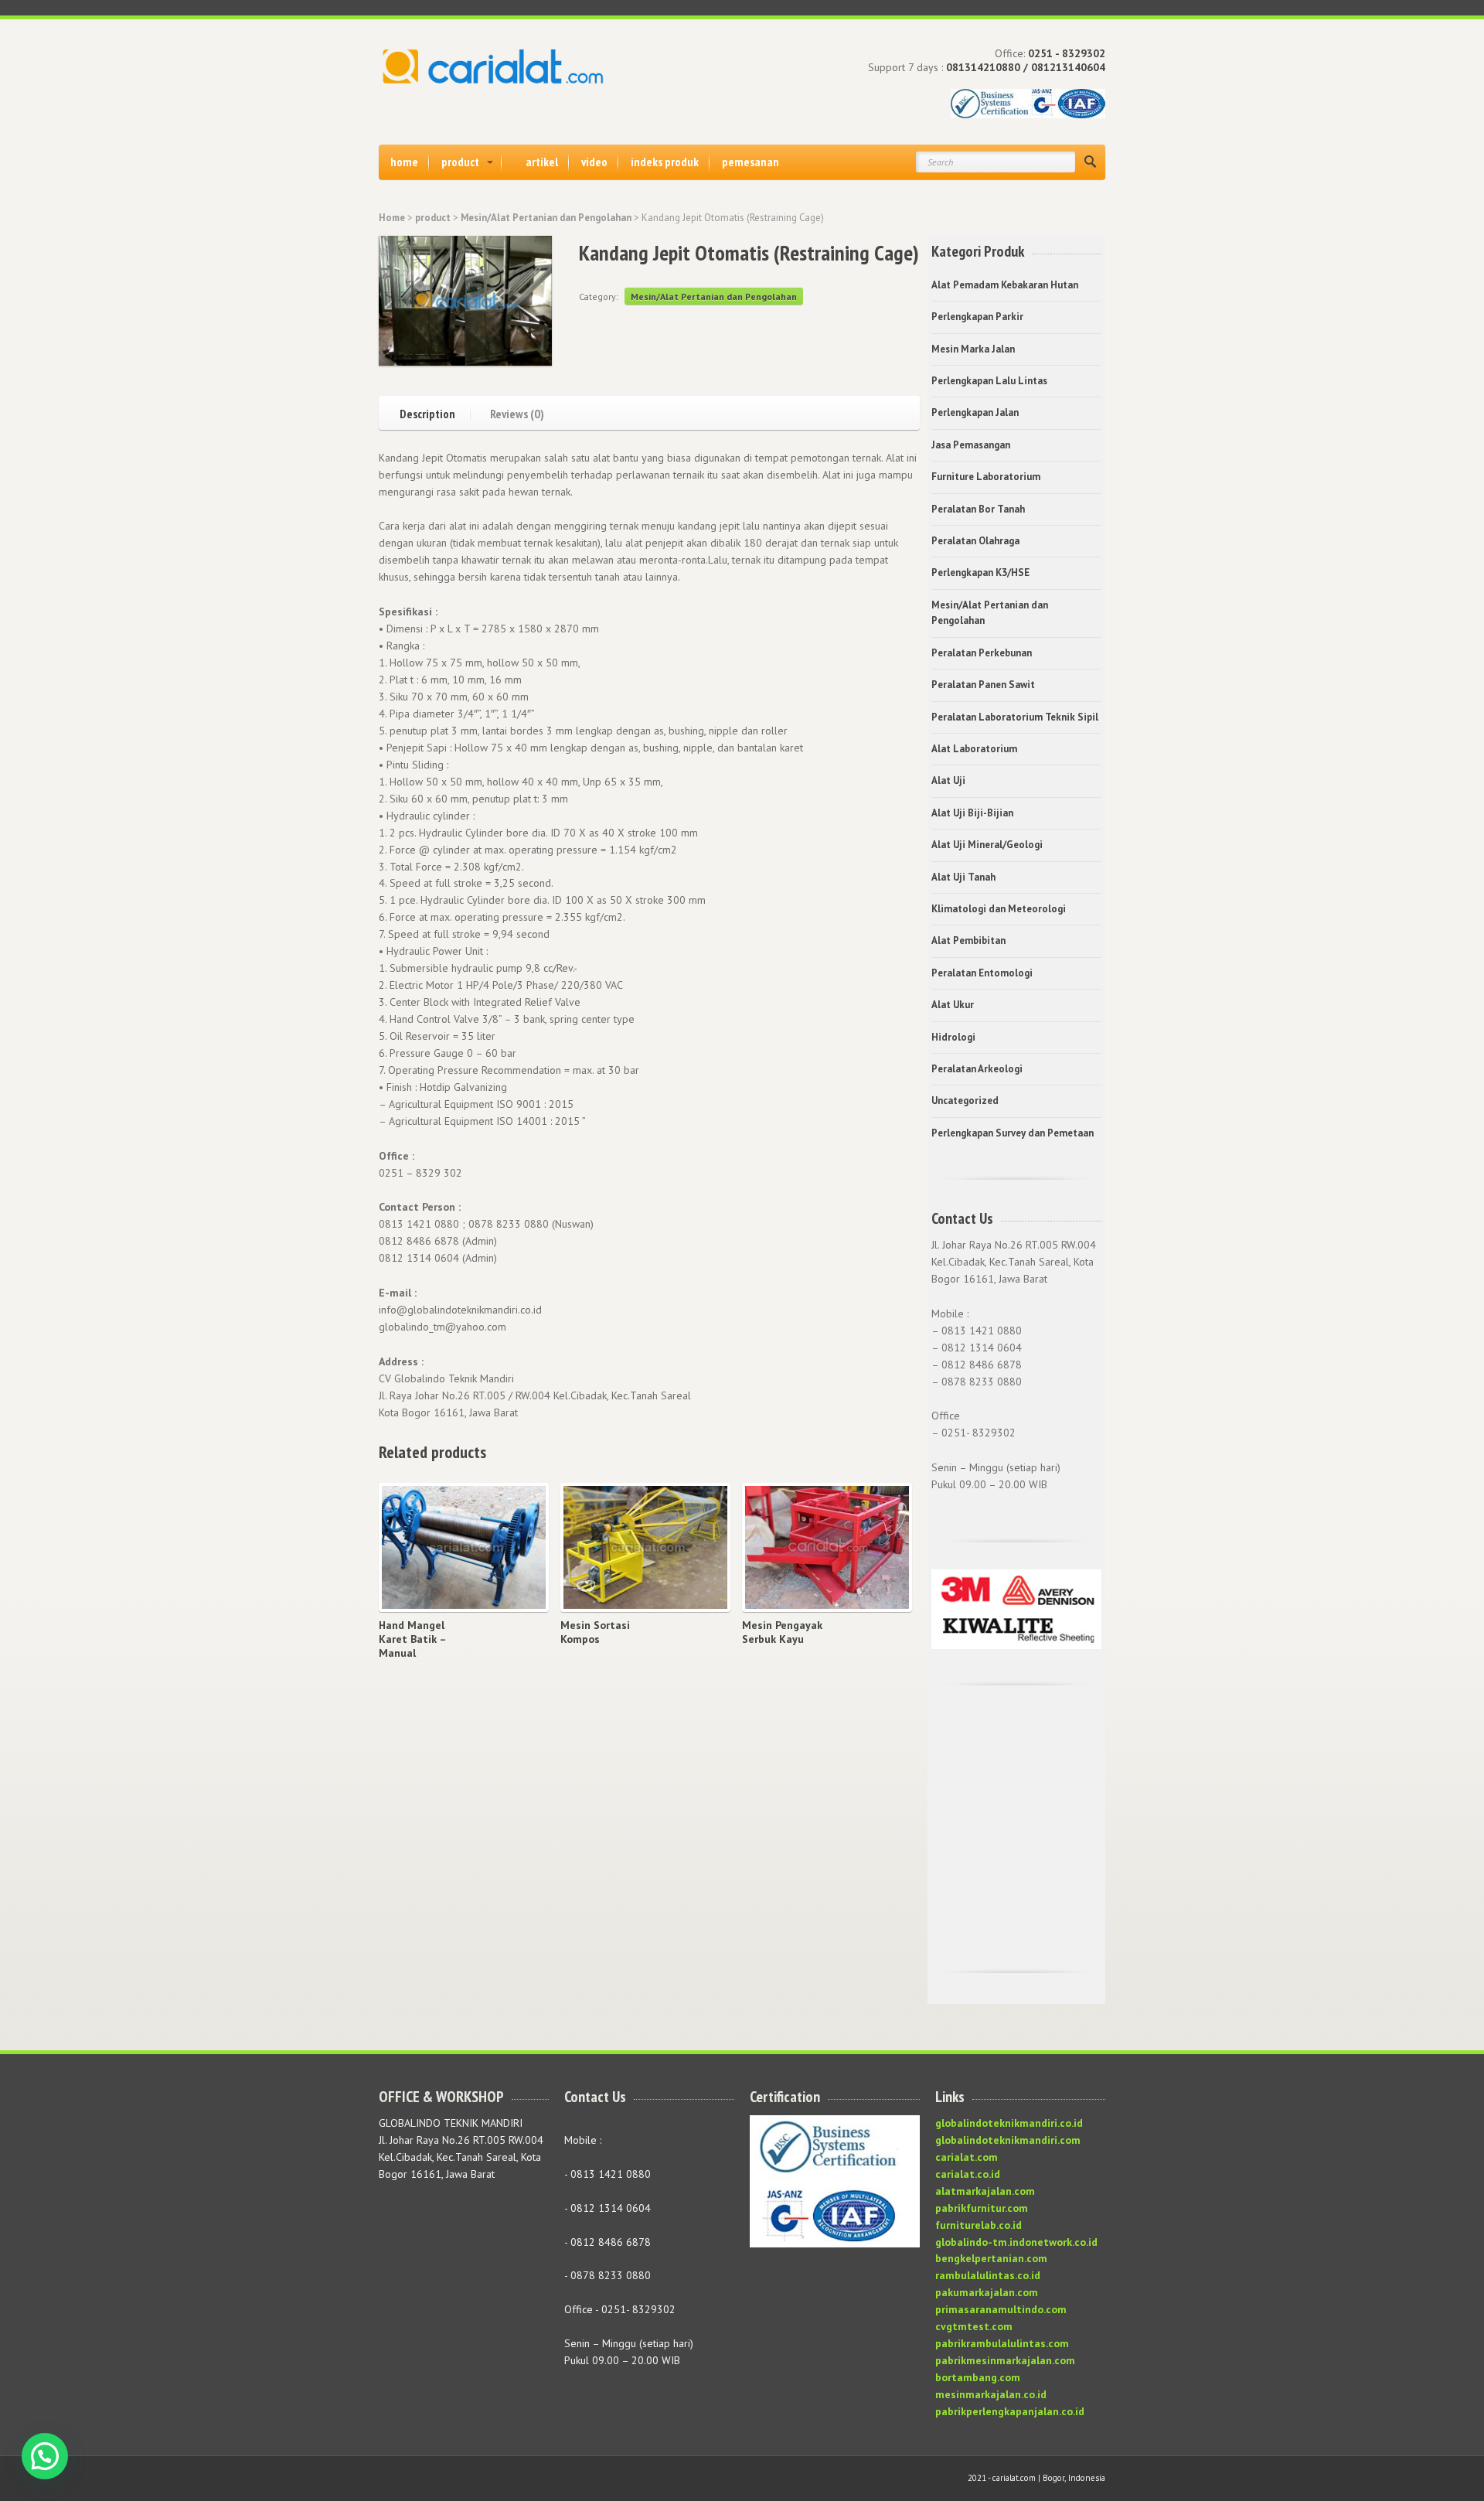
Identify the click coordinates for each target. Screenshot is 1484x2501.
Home (392, 218)
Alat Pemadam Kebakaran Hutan (1005, 285)
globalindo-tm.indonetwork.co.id (1016, 2242)
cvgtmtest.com (974, 2326)
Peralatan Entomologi (982, 973)
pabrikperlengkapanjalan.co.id (1010, 2411)
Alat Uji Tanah (963, 877)
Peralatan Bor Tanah (978, 509)
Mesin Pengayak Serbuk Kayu (782, 1632)
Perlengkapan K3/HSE (980, 572)
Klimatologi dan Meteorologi (999, 909)
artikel (542, 162)
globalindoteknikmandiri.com (1008, 2140)
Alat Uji (948, 780)
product (460, 162)
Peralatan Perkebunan (982, 653)
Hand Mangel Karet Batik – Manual (412, 1639)
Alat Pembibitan (968, 940)
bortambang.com (978, 2377)
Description (427, 413)
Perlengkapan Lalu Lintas (989, 381)
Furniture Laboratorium (986, 477)
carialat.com (967, 2157)
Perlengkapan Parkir (977, 317)
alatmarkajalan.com (985, 2191)
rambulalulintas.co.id (988, 2275)
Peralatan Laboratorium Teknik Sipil (1015, 717)
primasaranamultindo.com (1001, 2309)
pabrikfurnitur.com (982, 2208)
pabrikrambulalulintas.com (1002, 2343)
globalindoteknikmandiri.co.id (1009, 2123)
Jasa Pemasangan (971, 445)
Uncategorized (965, 1101)
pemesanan (751, 162)
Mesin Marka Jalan (973, 349)
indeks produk (665, 162)
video (594, 162)
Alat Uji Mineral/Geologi (987, 845)
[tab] (435, 412)
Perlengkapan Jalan (975, 412)
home (404, 162)
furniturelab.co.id (979, 2225)
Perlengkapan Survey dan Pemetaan (1013, 1133)
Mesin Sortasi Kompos (595, 1632)
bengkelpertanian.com (991, 2258)
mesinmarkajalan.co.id (991, 2394)
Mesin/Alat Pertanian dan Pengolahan (546, 218)
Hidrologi (953, 1037)
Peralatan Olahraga (975, 541)
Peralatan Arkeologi (977, 1069)
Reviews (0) (517, 413)
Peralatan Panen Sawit (983, 685)
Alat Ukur (953, 1005)
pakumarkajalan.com (987, 2292)
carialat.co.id (968, 2174)
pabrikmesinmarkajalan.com (1005, 2360)
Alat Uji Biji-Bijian (972, 813)
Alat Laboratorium (974, 749)
